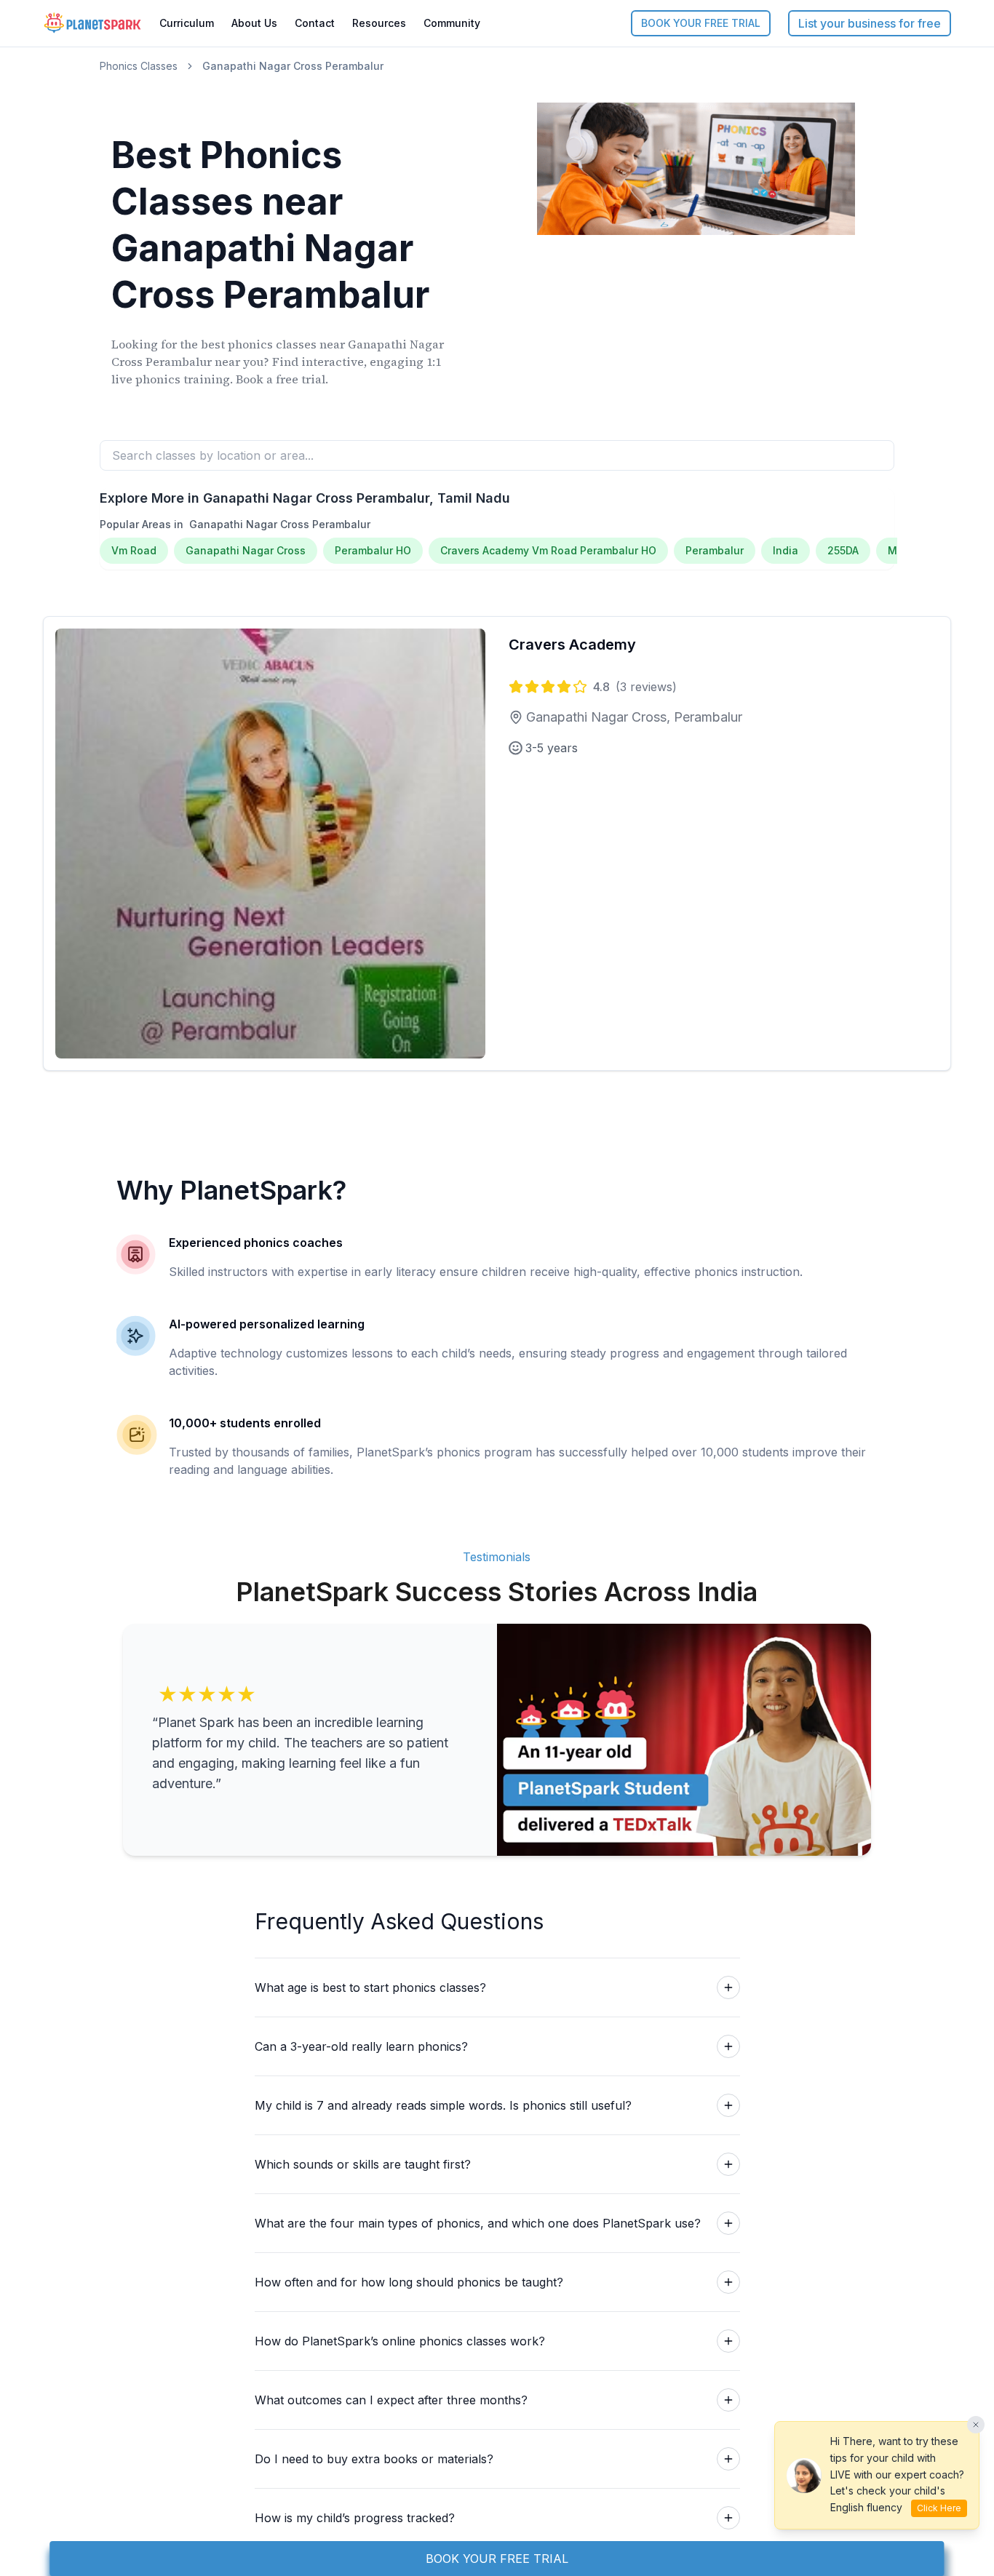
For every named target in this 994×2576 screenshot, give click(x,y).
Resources (379, 23)
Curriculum (187, 23)
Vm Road (134, 550)
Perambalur (715, 550)
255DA (843, 550)
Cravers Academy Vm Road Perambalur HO (548, 550)
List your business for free (870, 23)
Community (452, 23)
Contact (315, 23)
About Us (254, 23)
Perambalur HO (373, 550)
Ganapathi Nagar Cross (246, 550)
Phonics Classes (139, 66)
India (786, 550)
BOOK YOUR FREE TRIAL (701, 23)
